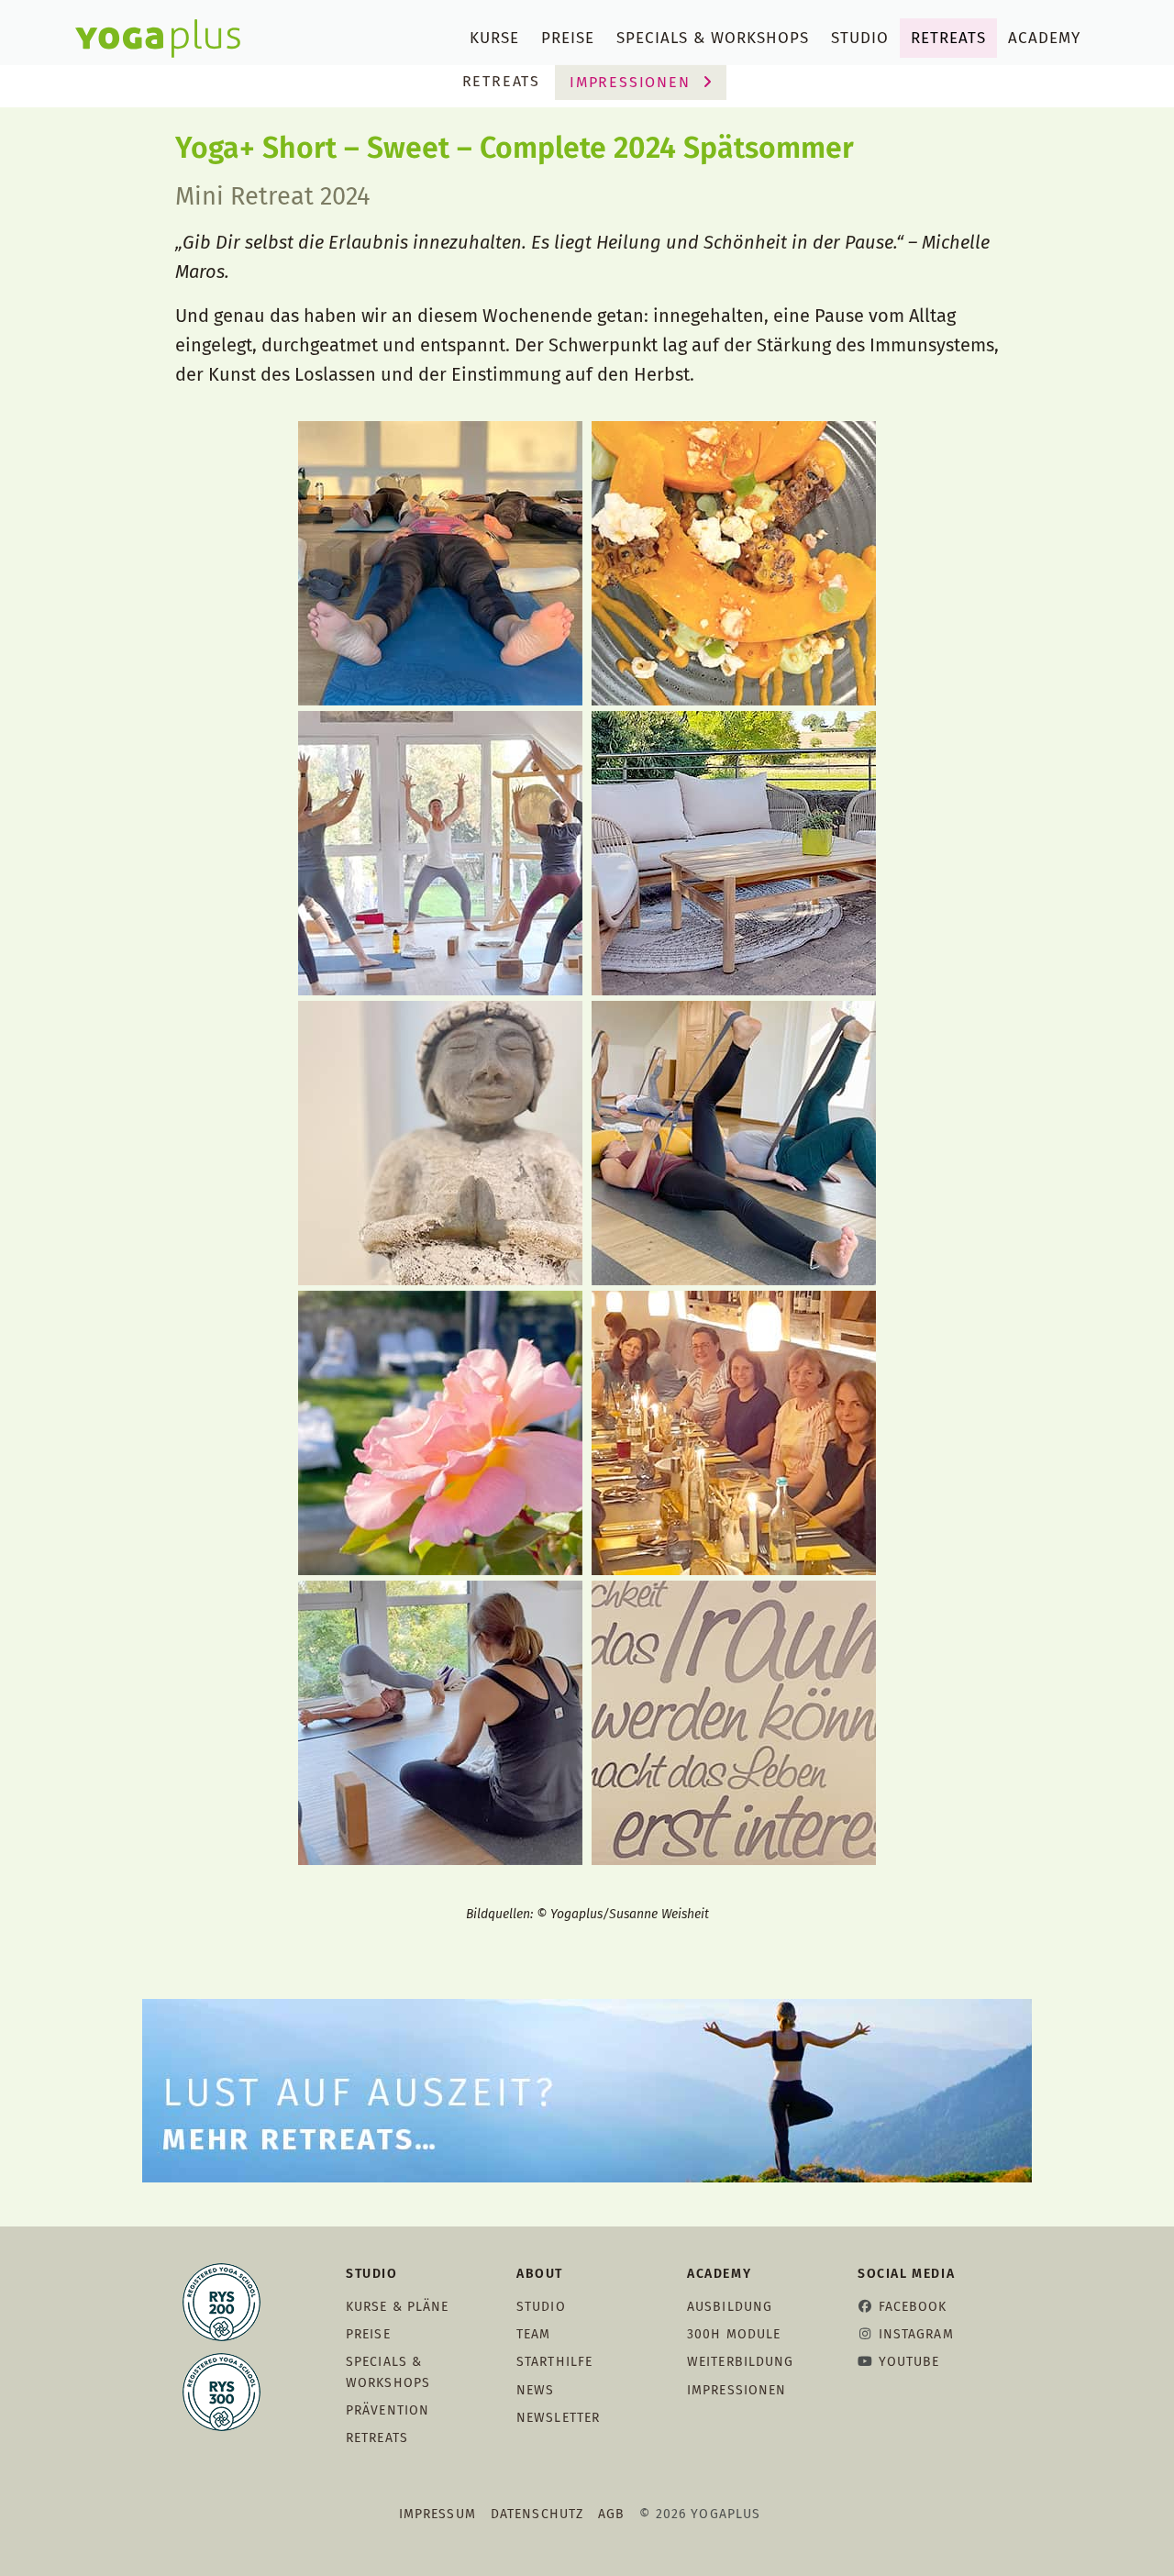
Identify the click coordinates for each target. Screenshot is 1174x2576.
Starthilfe (554, 2362)
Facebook (913, 2307)
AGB (611, 2514)
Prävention (388, 2410)
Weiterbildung (741, 2362)
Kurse (494, 38)
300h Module (734, 2334)
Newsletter (558, 2418)
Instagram (916, 2334)
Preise (568, 38)
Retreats (948, 38)
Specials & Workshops (713, 38)
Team (533, 2334)
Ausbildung (730, 2307)
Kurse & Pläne (398, 2307)
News (535, 2390)
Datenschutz (537, 2514)
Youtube (909, 2362)
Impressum (437, 2514)
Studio (860, 38)
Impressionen (632, 82)
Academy (1044, 38)
